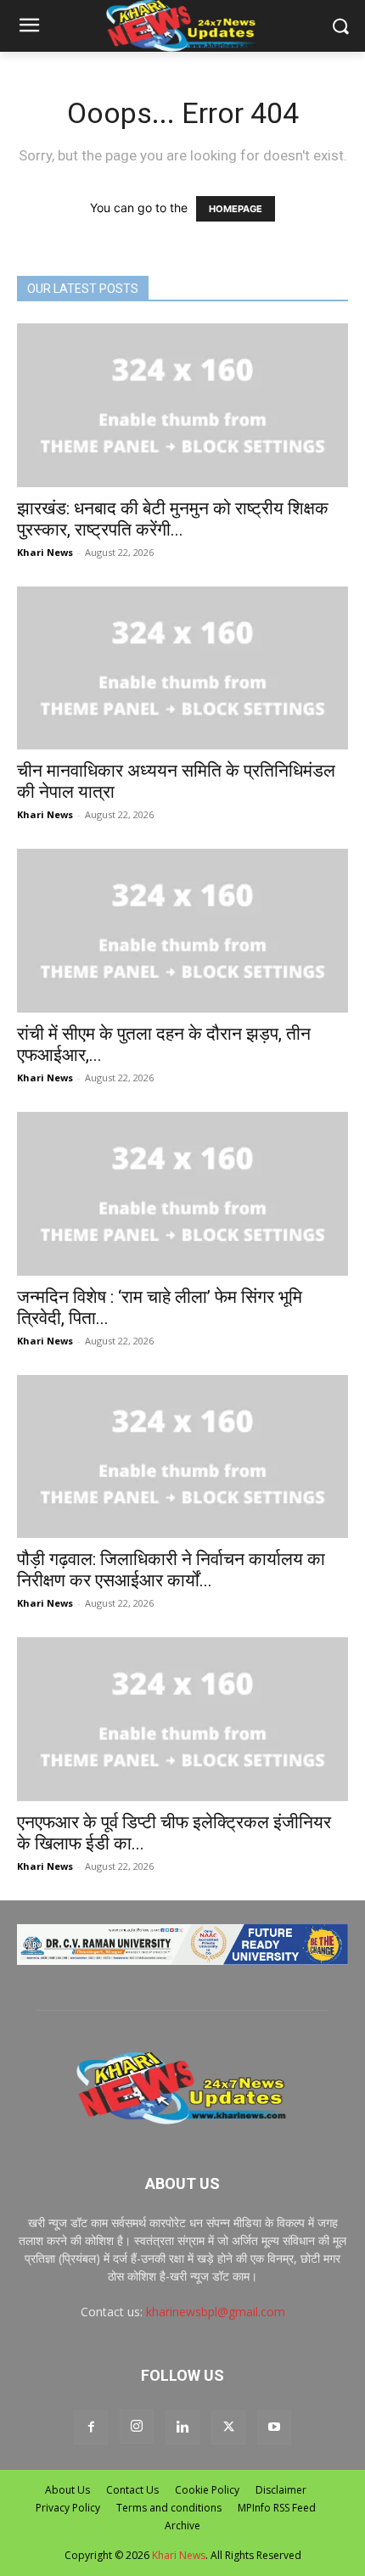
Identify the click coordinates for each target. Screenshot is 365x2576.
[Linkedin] (182, 2427)
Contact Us (132, 2490)
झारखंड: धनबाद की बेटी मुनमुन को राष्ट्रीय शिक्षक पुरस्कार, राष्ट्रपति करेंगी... (173, 519)
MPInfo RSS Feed (277, 2508)
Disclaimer (281, 2490)
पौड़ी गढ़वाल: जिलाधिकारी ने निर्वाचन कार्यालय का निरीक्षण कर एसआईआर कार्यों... (171, 1570)
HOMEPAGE (236, 209)
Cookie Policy (207, 2490)
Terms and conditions (169, 2508)
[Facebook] (91, 2427)
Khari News (45, 552)
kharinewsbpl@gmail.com (216, 2312)
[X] (228, 2427)
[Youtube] (274, 2427)
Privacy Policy (68, 2508)
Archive (182, 2525)
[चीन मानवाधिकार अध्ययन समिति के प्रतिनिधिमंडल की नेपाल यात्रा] (182, 668)
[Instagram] (137, 2427)
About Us (67, 2490)
